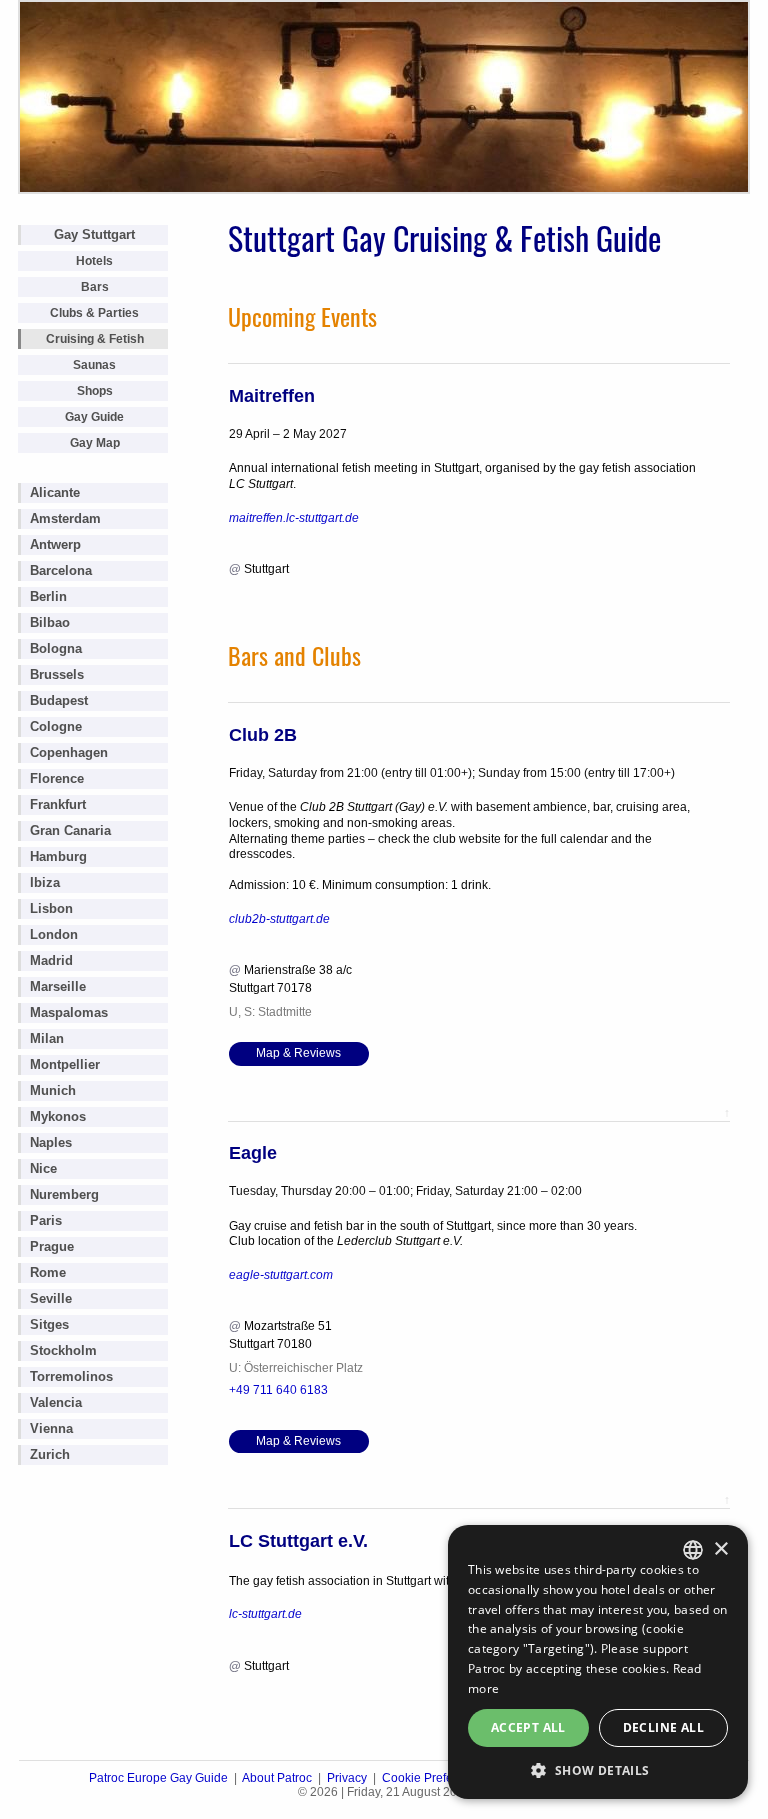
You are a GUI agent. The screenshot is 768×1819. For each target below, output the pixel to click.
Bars (95, 287)
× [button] (720, 1549)
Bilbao (50, 622)
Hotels (94, 261)
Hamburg (58, 856)
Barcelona (61, 570)
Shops (95, 391)
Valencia (56, 1402)
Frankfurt (58, 804)
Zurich (50, 1454)
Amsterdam (65, 518)
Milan (47, 1038)
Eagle (253, 1153)
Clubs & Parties (94, 313)
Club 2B (263, 735)
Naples (51, 1142)
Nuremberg (64, 1194)
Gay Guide (94, 417)
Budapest (59, 700)
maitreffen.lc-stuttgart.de (294, 518)
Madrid (51, 960)
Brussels (57, 674)
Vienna (51, 1428)
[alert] (598, 1662)
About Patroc (277, 1778)
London (54, 934)
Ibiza (45, 882)
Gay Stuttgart (94, 234)
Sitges (49, 1324)
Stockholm (63, 1350)
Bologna (56, 648)
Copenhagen (69, 752)
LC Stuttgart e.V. (298, 1541)
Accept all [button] (528, 1727)
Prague (52, 1246)
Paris (46, 1220)
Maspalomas (69, 1012)
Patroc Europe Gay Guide (158, 1778)
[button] (598, 1769)
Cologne (56, 726)
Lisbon (51, 908)
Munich (53, 1090)
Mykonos (58, 1116)
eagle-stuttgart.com (281, 1275)
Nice (43, 1168)
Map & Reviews (298, 1053)
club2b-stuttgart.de (279, 919)
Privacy (347, 1778)
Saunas (94, 365)
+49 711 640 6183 (278, 1390)
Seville (51, 1298)
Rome (48, 1272)
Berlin (48, 596)
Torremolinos (71, 1376)
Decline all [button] (663, 1727)
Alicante (55, 492)
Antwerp (55, 544)
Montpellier (65, 1064)
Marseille (58, 986)
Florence (57, 778)
